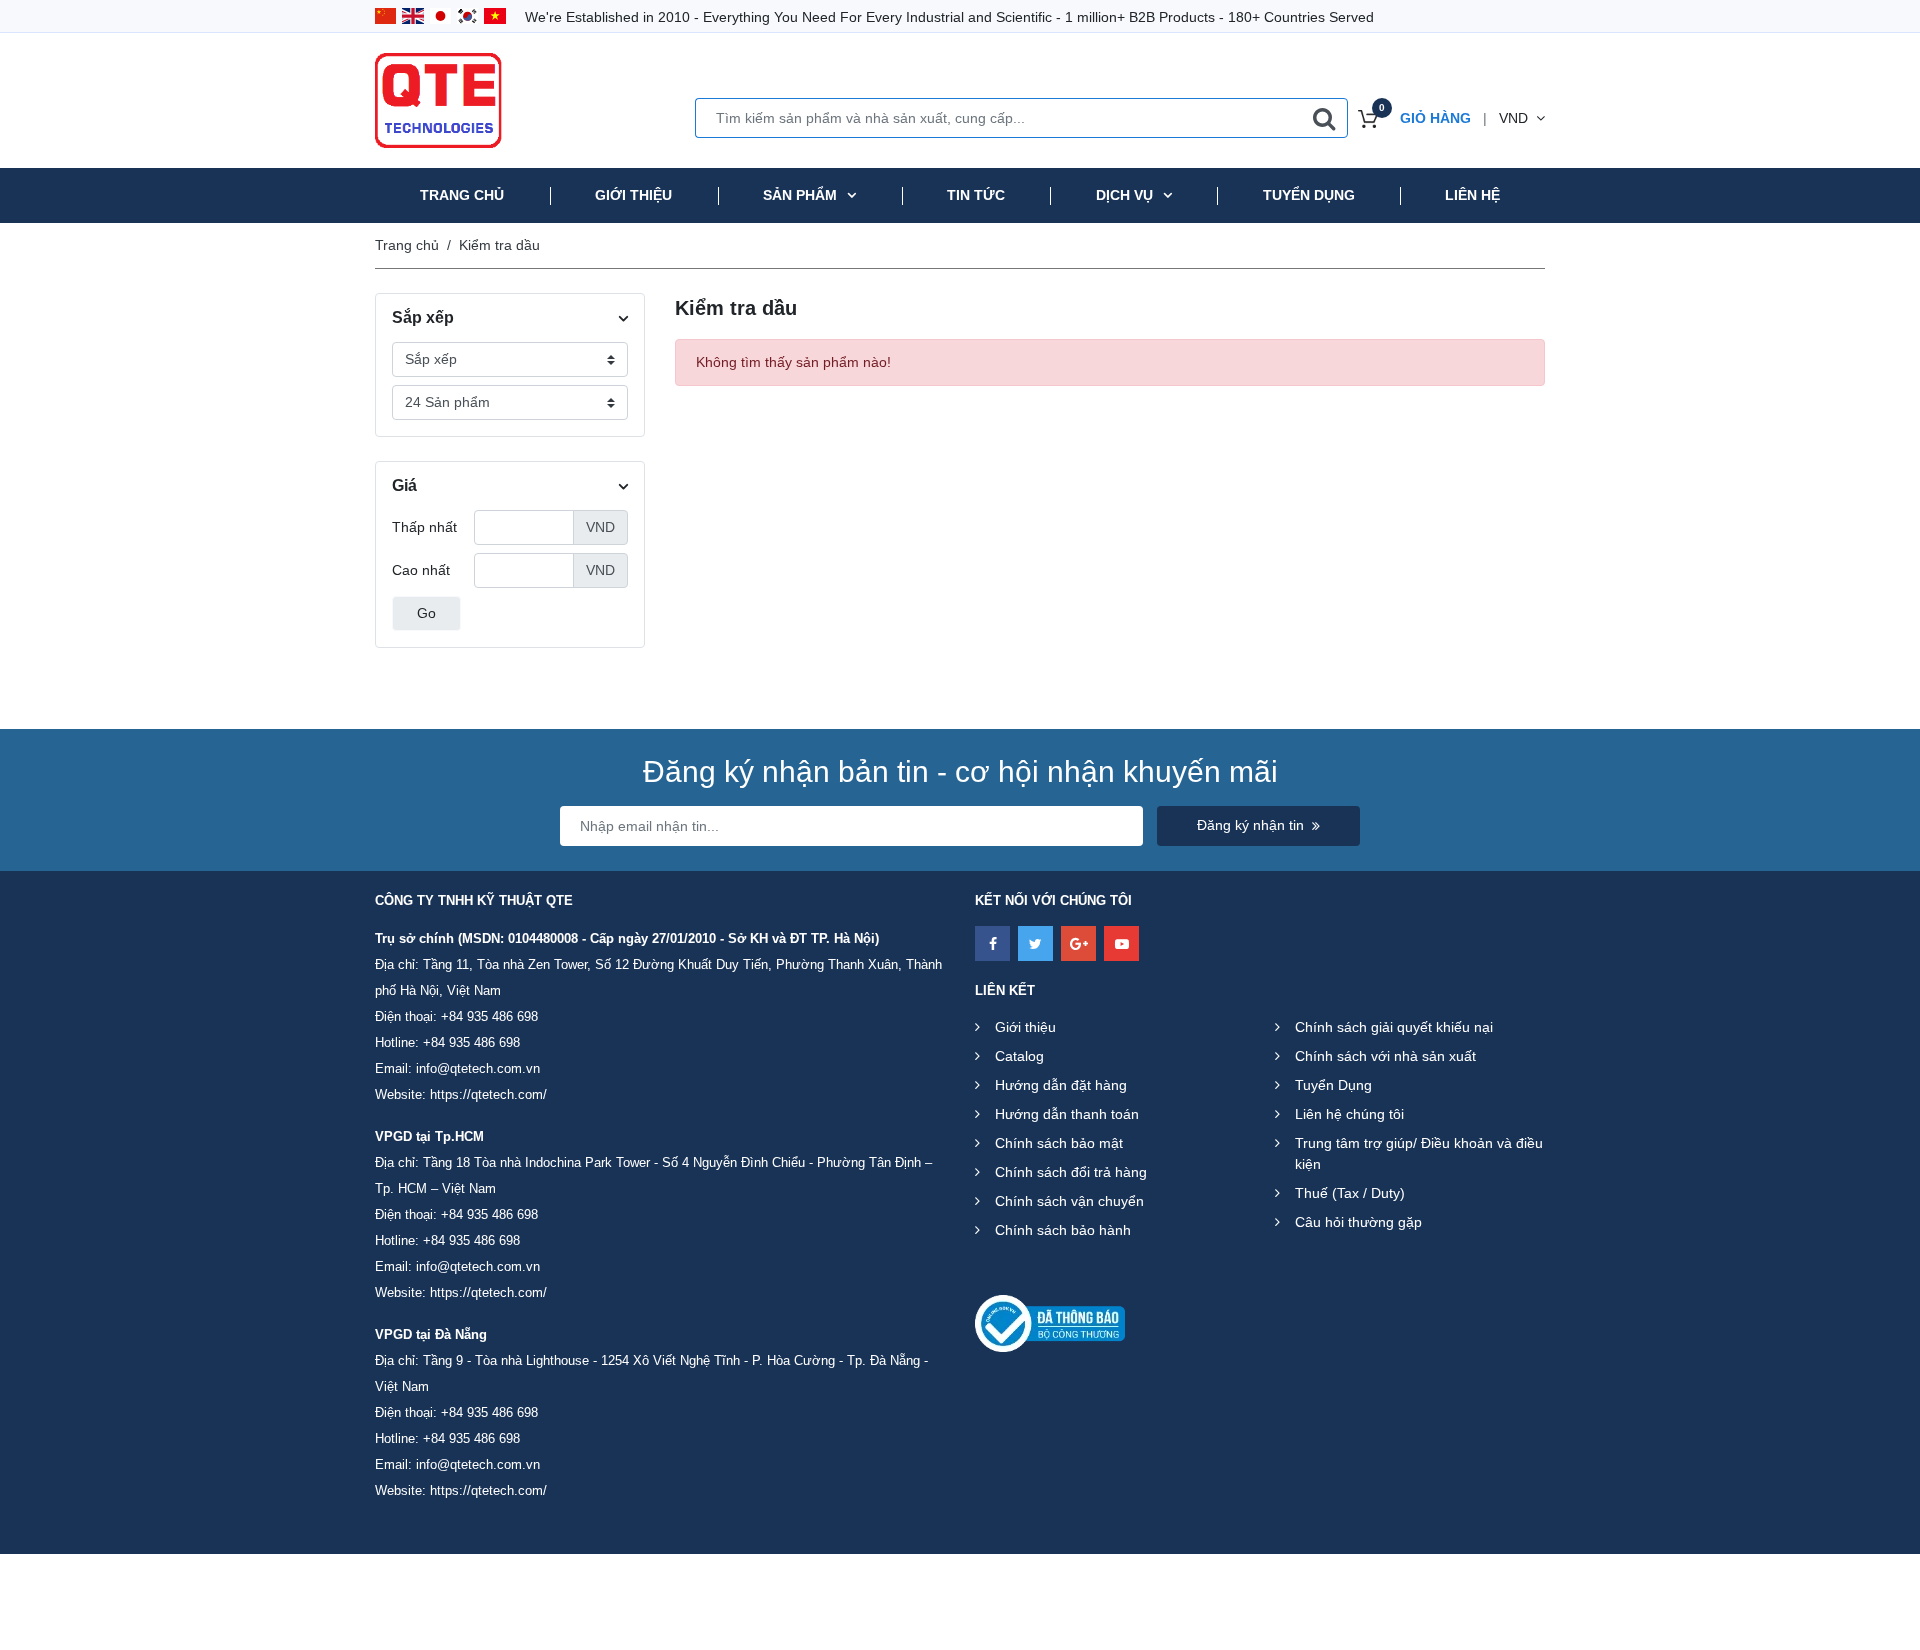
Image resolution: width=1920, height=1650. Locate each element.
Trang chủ (462, 195)
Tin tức (976, 195)
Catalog (1019, 1056)
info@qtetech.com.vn (478, 1068)
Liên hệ (1472, 195)
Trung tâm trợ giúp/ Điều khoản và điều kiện (1419, 1153)
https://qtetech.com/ (488, 1094)
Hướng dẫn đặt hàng (1061, 1085)
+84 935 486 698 (489, 1016)
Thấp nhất (424, 527)
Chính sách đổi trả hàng (1071, 1172)
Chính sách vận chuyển (1069, 1201)
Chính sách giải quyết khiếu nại (1394, 1027)
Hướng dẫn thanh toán (1067, 1114)
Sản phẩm (800, 195)
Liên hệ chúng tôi (1349, 1114)
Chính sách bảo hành (1063, 1230)
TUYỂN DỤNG (1309, 195)
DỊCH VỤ (1124, 195)
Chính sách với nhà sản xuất (1385, 1056)
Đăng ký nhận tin (1250, 825)
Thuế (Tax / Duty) (1350, 1193)
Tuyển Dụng (1333, 1085)
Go (426, 613)
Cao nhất (421, 570)
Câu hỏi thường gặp (1358, 1222)
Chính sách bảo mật (1059, 1143)
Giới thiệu (633, 195)
